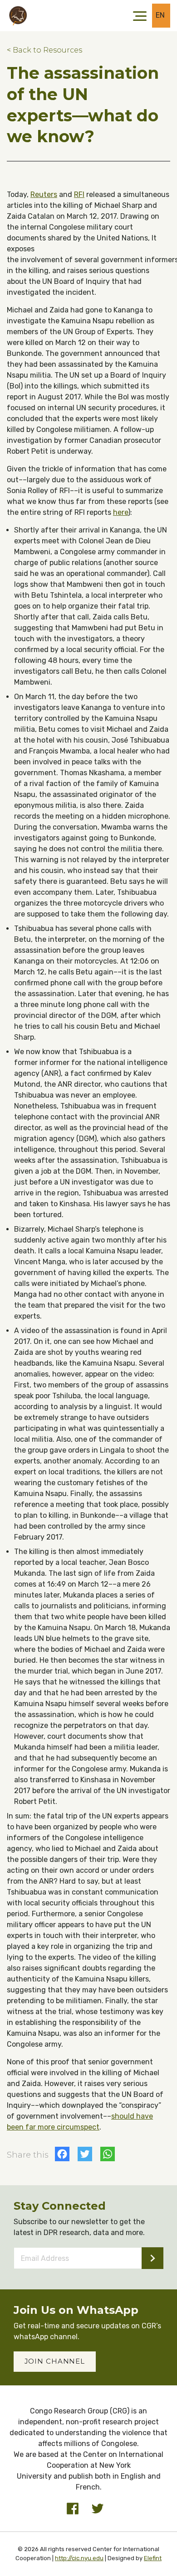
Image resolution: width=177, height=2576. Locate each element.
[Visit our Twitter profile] (98, 2509)
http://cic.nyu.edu (79, 2558)
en (160, 15)
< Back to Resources (44, 50)
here (120, 512)
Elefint (153, 2558)
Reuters (44, 194)
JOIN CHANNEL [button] (55, 2361)
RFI (79, 194)
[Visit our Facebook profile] (73, 2509)
